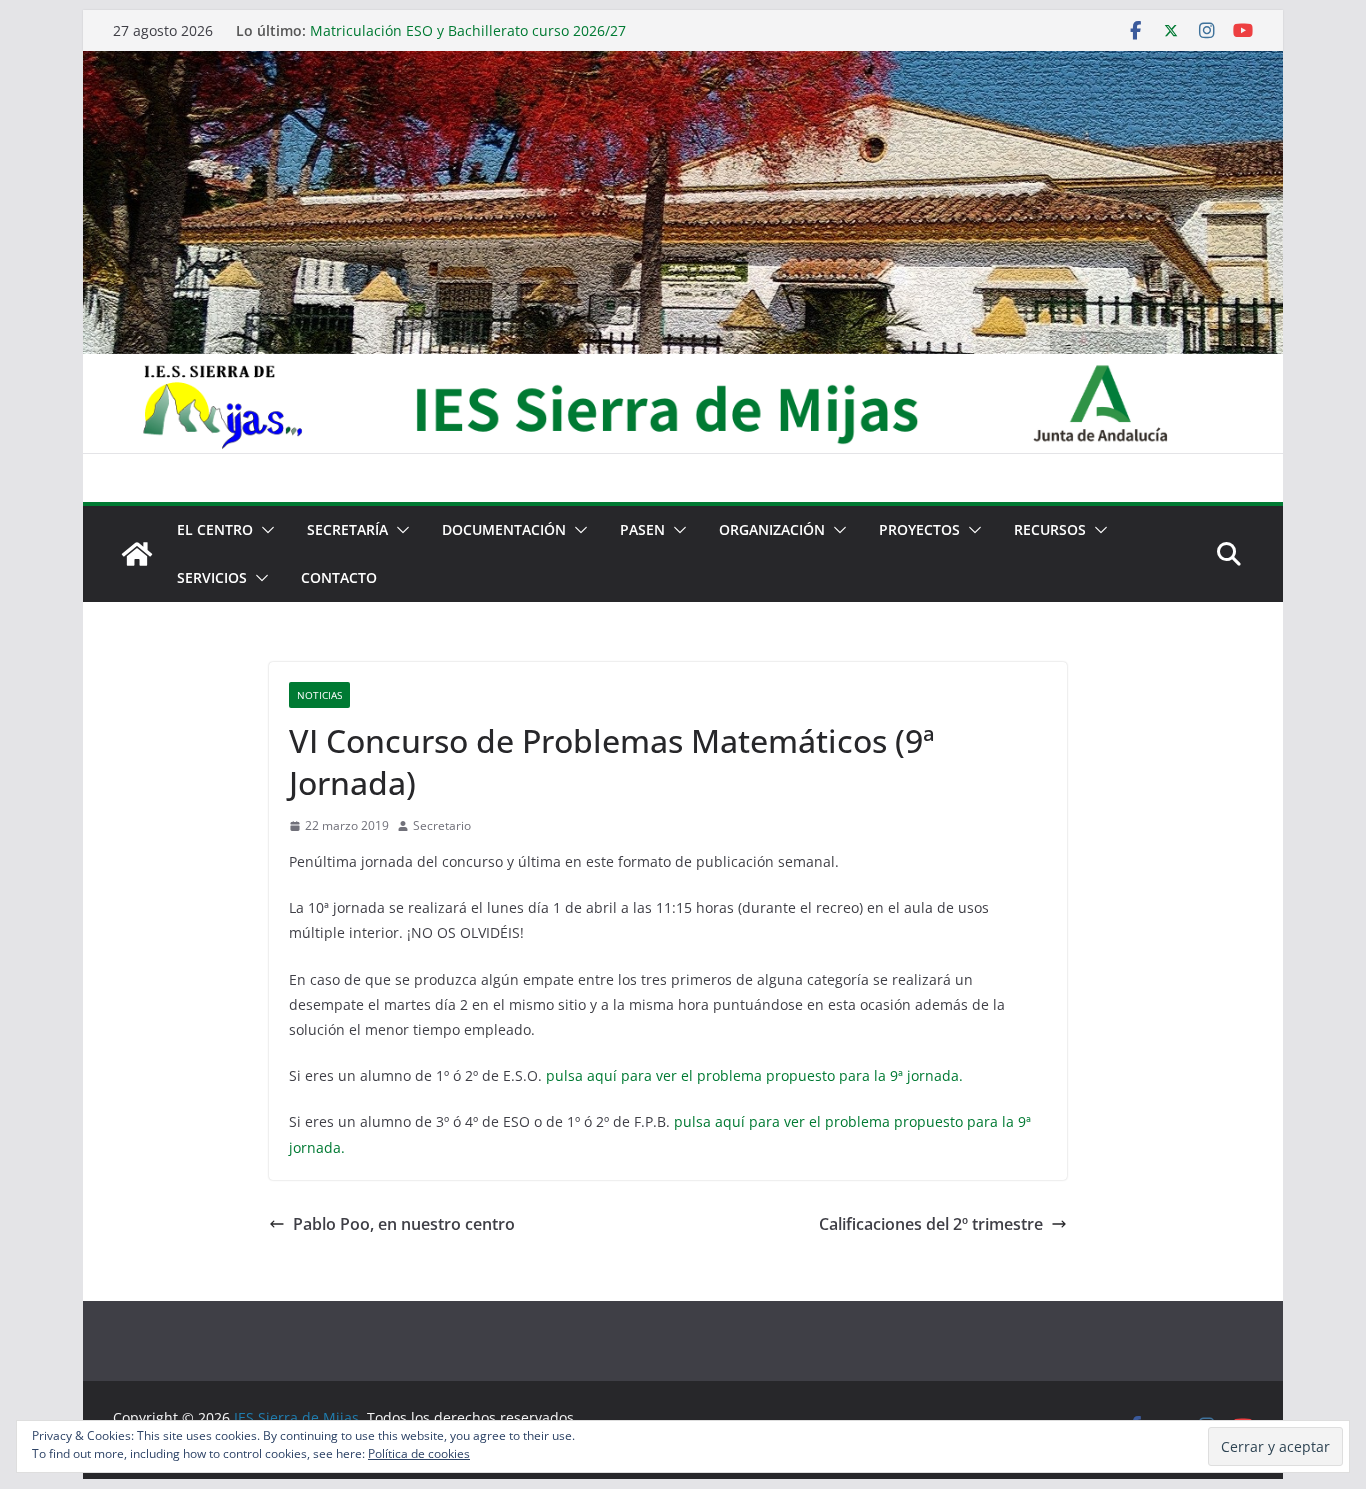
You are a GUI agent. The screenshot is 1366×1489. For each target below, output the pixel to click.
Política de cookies (419, 1453)
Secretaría (347, 529)
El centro (215, 529)
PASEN (642, 529)
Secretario (442, 825)
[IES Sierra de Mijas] (683, 65)
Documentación (504, 529)
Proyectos (919, 529)
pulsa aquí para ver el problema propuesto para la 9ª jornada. (754, 1075)
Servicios (212, 577)
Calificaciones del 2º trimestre (931, 1224)
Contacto (339, 577)
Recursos (1050, 529)
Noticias (319, 695)
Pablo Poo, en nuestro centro (404, 1224)
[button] (264, 530)
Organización (772, 529)
